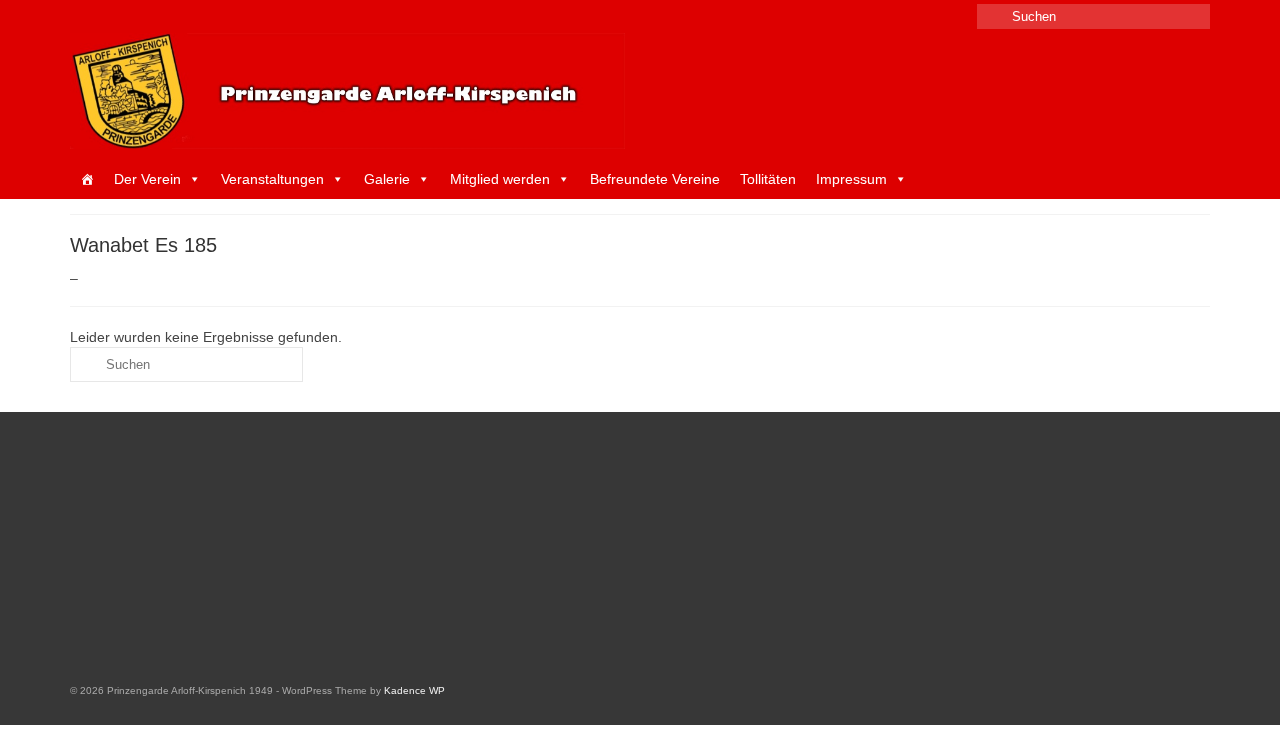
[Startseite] (87, 179)
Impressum (851, 179)
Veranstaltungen (272, 179)
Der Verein (147, 179)
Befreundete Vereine (655, 179)
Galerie (387, 179)
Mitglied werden (500, 179)
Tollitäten (768, 179)
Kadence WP (414, 690)
